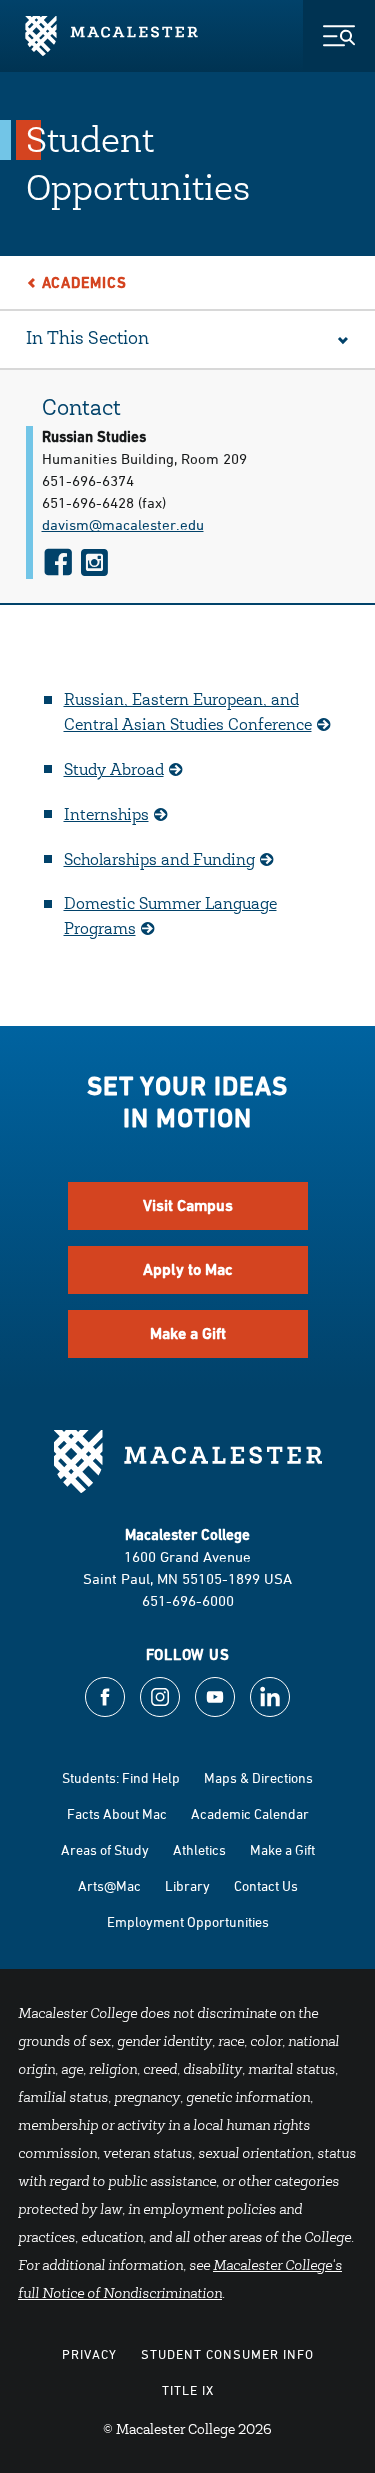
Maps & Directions (258, 1777)
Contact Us (266, 1885)
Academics (84, 282)
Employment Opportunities (188, 1921)
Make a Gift (188, 1333)
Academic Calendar (250, 1813)
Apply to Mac (188, 1269)
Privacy (89, 2354)
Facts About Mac (117, 1813)
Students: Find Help (121, 1777)
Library (187, 1885)
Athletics (199, 1849)
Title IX (188, 2390)
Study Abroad (114, 771)
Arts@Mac (109, 1885)
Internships (106, 816)
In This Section (87, 340)
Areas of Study (105, 1849)
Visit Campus (188, 1205)
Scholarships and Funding (159, 861)
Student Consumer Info (227, 2354)
